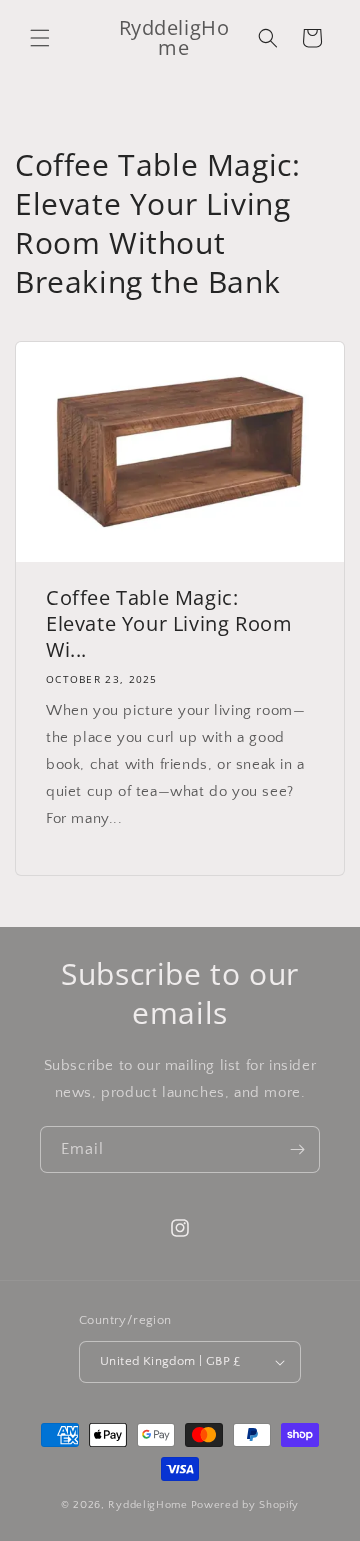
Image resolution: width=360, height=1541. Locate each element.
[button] (40, 38)
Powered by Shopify (245, 1505)
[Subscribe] (297, 1149)
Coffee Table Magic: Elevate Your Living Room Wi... (169, 624)
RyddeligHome (147, 1505)
